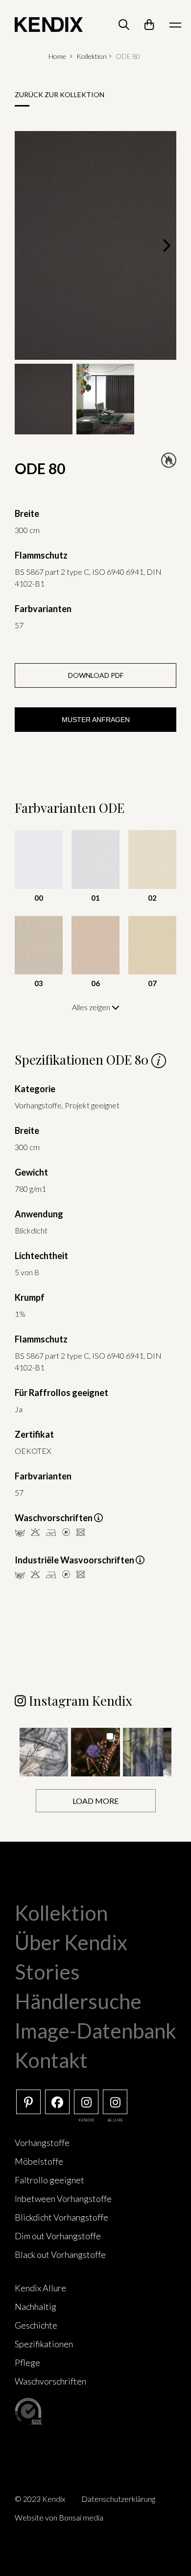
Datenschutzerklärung (118, 2499)
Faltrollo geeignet (49, 2180)
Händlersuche (78, 2001)
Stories (47, 1972)
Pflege (27, 2362)
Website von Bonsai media (59, 2517)
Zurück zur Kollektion (60, 94)
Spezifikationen (44, 2344)
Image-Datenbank (95, 2031)
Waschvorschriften (50, 2381)
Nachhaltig (36, 2307)
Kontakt (51, 2060)
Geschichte (36, 2325)
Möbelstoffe (39, 2161)
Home (57, 56)
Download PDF (96, 675)
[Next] (166, 245)
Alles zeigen (92, 1007)
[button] (44, 1752)
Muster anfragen (96, 720)
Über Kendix (71, 1942)
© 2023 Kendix (40, 2499)
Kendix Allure (40, 2288)
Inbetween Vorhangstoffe (63, 2199)
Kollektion (92, 56)
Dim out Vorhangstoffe (58, 2236)
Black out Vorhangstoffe (60, 2254)
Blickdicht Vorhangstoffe (61, 2217)
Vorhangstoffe (42, 2143)
